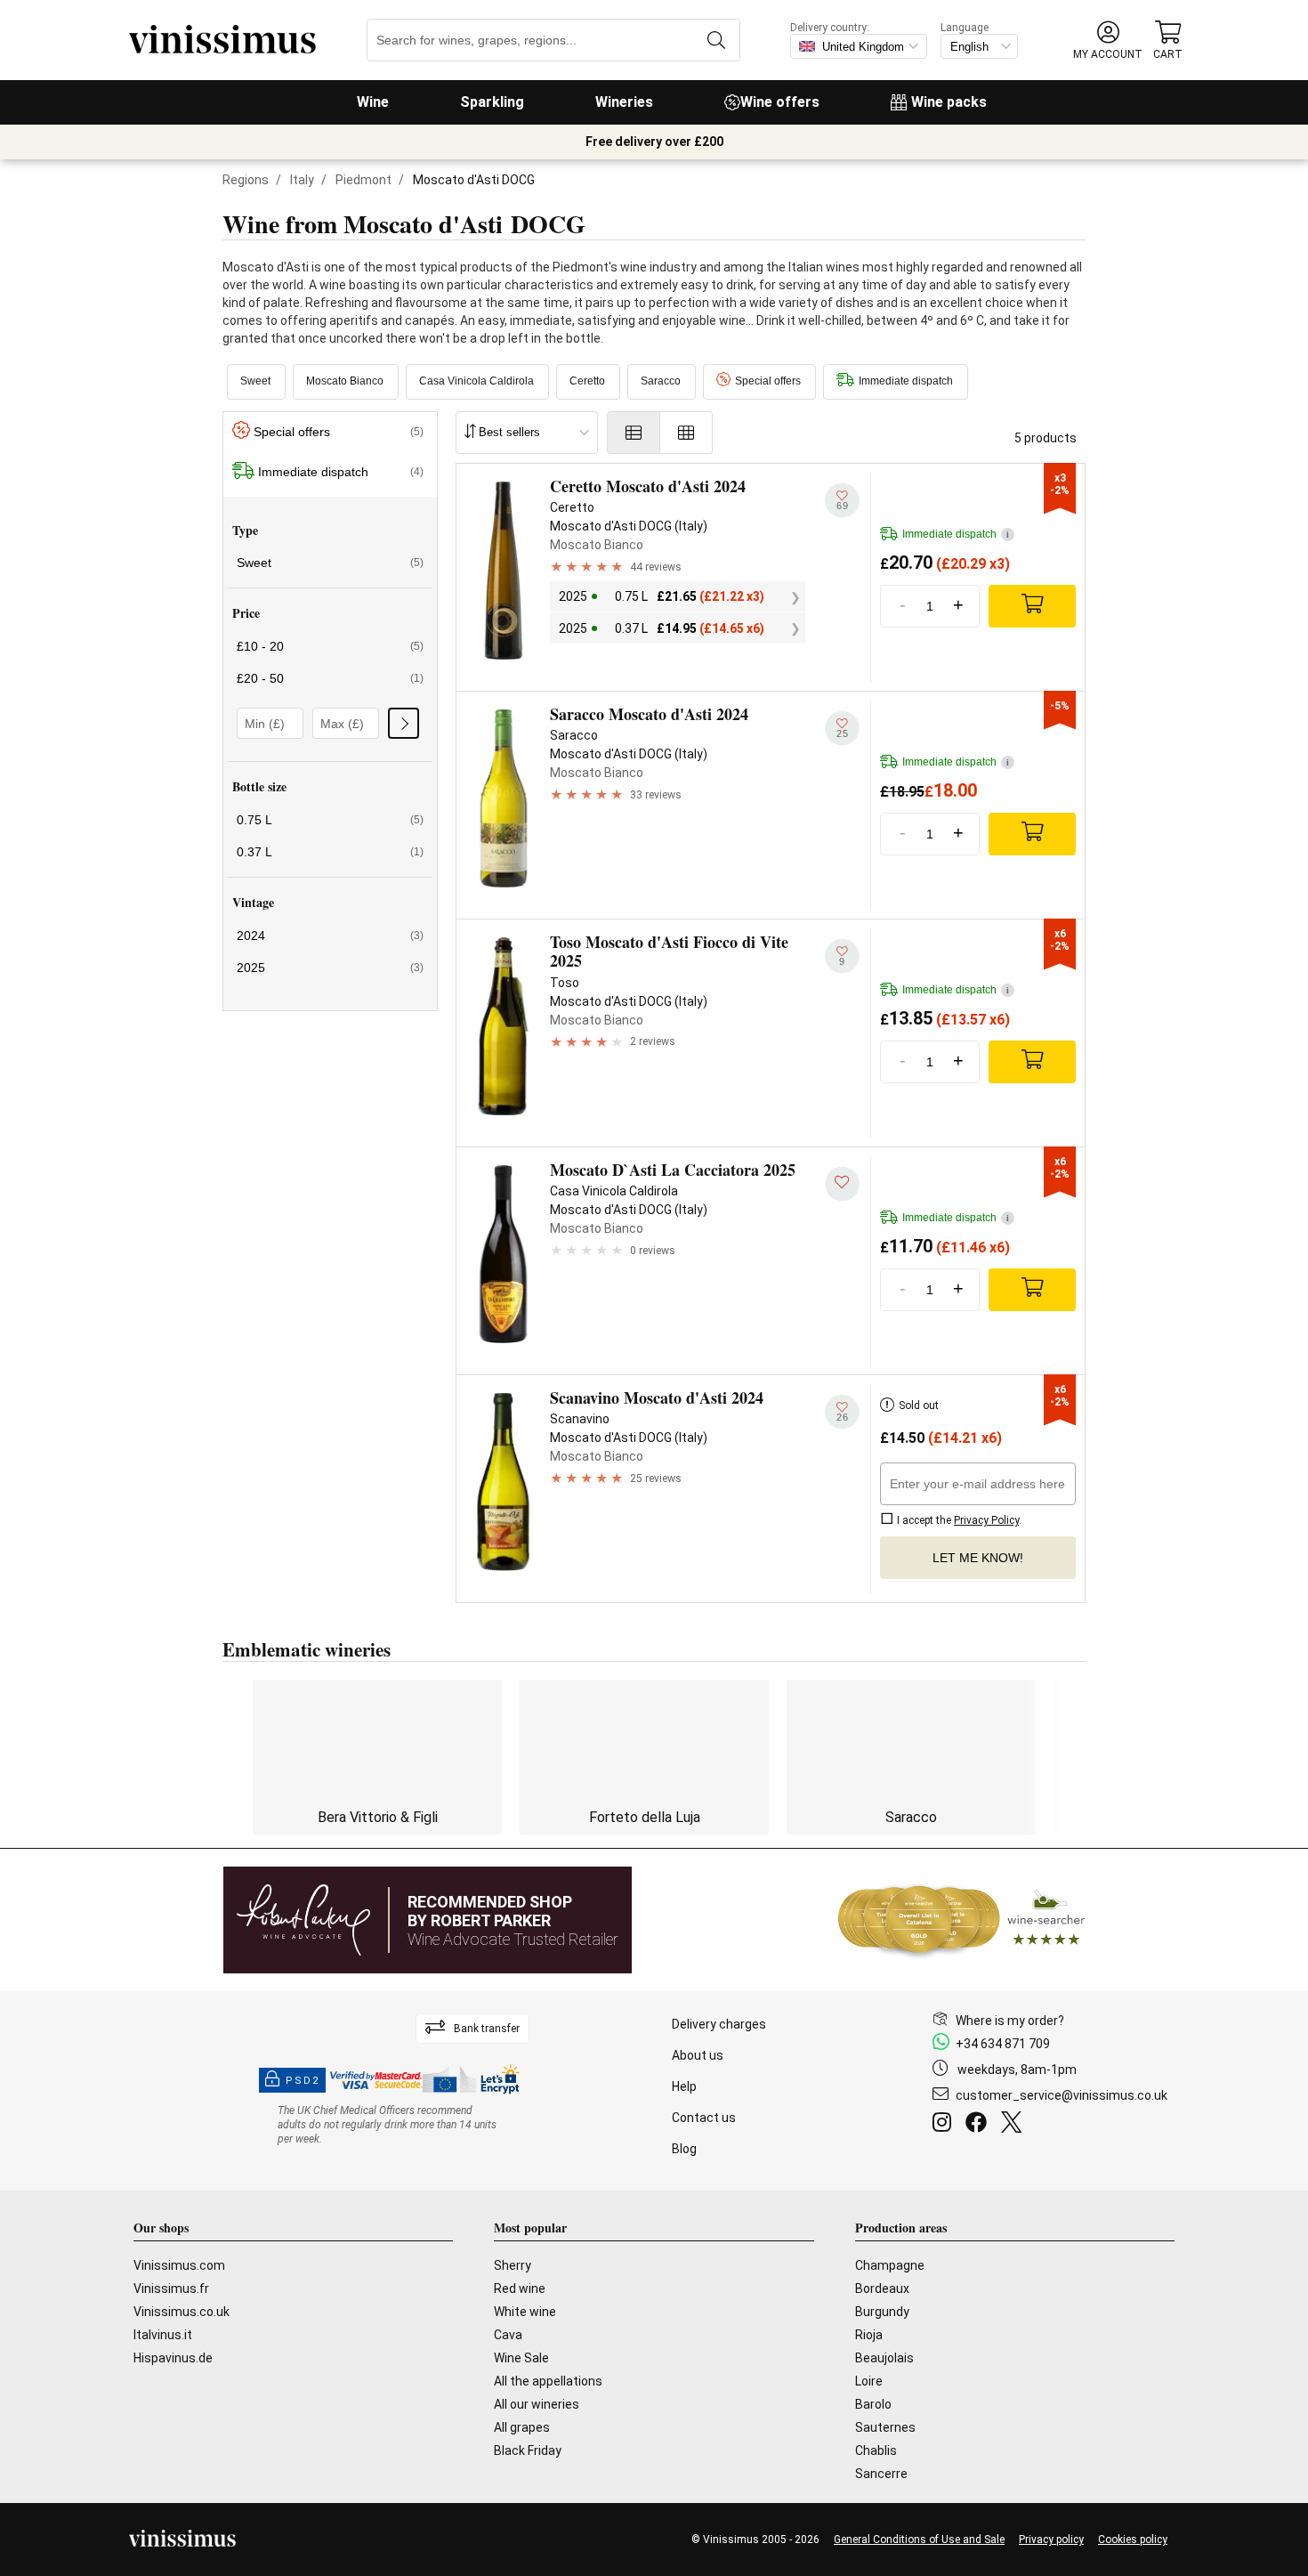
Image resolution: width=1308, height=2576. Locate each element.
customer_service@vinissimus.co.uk (1062, 2095)
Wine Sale (521, 2358)
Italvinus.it (163, 2335)
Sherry (513, 2265)
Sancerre (881, 2474)
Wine (373, 102)
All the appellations (548, 2381)
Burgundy (882, 2312)
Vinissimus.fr (171, 2288)
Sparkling (492, 102)
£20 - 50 (330, 678)
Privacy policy (1051, 2540)
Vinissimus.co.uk (182, 2312)
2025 (330, 968)
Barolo (873, 2404)
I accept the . (958, 1520)
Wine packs (949, 102)
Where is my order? (1010, 2021)
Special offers (768, 381)
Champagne (890, 2265)
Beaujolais (884, 2358)
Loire (869, 2381)
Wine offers (780, 102)
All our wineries (537, 2404)
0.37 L (330, 852)
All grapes (522, 2427)
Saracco (661, 381)
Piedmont (363, 180)
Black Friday (528, 2450)
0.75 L (330, 820)
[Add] (1032, 606)
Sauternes (885, 2427)
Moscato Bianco (345, 381)
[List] (634, 433)
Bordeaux (882, 2288)
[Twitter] (1015, 2125)
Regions (246, 180)
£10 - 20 (330, 646)
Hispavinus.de (173, 2358)
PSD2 (303, 2081)
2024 (330, 936)
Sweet (255, 381)
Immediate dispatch (906, 381)
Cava (508, 2335)
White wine (525, 2312)
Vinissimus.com (179, 2265)
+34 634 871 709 (1003, 2044)
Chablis (876, 2450)
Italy (302, 180)
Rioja (869, 2335)
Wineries (624, 102)
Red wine (520, 2288)
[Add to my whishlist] (842, 1183)
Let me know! (978, 1558)
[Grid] (686, 433)
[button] (1108, 41)
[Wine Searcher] (962, 1920)
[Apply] (404, 723)
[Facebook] (980, 2125)
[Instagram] (945, 2125)
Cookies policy (1133, 2540)
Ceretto (587, 381)
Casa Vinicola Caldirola (476, 381)
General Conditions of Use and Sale (919, 2540)
